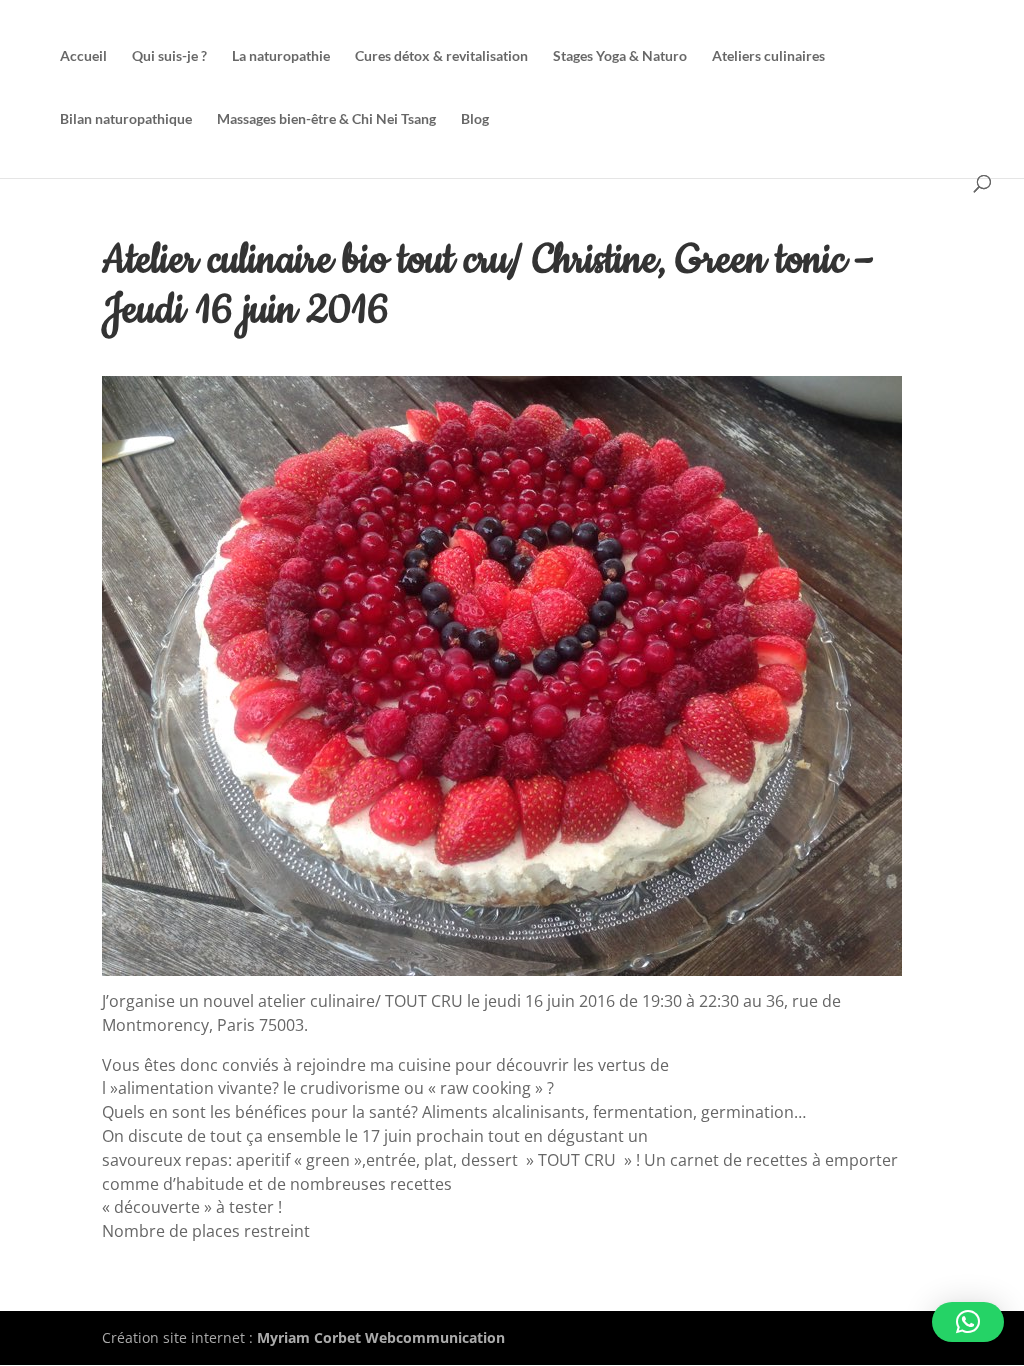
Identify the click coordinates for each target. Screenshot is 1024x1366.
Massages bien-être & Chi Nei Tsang (326, 119)
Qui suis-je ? (169, 56)
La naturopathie (281, 56)
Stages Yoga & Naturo (620, 56)
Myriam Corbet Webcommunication (379, 1337)
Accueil (83, 56)
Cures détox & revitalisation (441, 56)
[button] (968, 1322)
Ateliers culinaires (768, 56)
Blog (475, 119)
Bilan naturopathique (126, 119)
